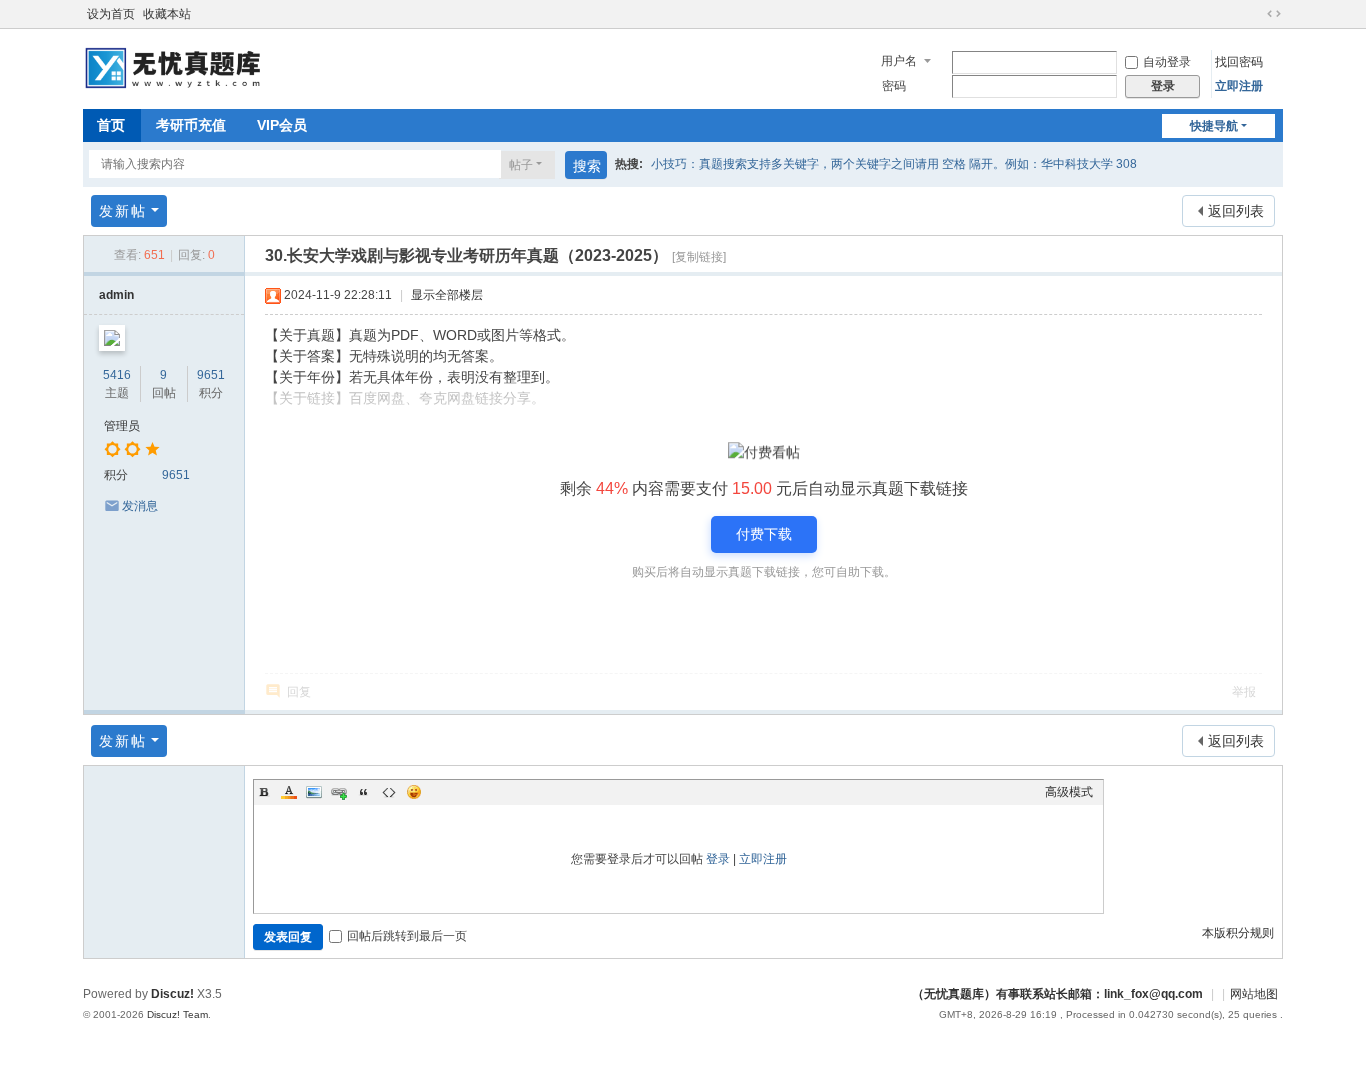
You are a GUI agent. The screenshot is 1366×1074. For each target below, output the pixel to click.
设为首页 (111, 14)
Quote (364, 792)
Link (339, 792)
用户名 (899, 61)
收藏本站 (167, 14)
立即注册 (1239, 86)
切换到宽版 (1274, 14)
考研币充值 (191, 125)
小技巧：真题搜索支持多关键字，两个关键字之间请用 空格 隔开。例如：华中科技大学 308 (894, 164)
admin (116, 295)
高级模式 (1069, 792)
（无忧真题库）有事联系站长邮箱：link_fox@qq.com (1057, 994)
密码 (894, 86)
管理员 (122, 426)
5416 (117, 375)
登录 (718, 859)
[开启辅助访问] (1255, 14)
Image (314, 792)
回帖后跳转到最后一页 (407, 936)
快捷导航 (1214, 126)
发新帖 (123, 211)
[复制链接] (699, 257)
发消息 (140, 506)
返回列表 (1236, 211)
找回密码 (1239, 62)
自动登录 (1167, 62)
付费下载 (764, 534)
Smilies (414, 792)
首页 (111, 125)
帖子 (521, 165)
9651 (211, 375)
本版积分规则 (1238, 933)
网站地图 (1254, 994)
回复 (299, 692)
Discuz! (172, 994)
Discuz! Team (177, 1014)
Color (289, 792)
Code (389, 792)
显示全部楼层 (447, 295)
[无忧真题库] (175, 67)
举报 (1244, 692)
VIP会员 (282, 125)
